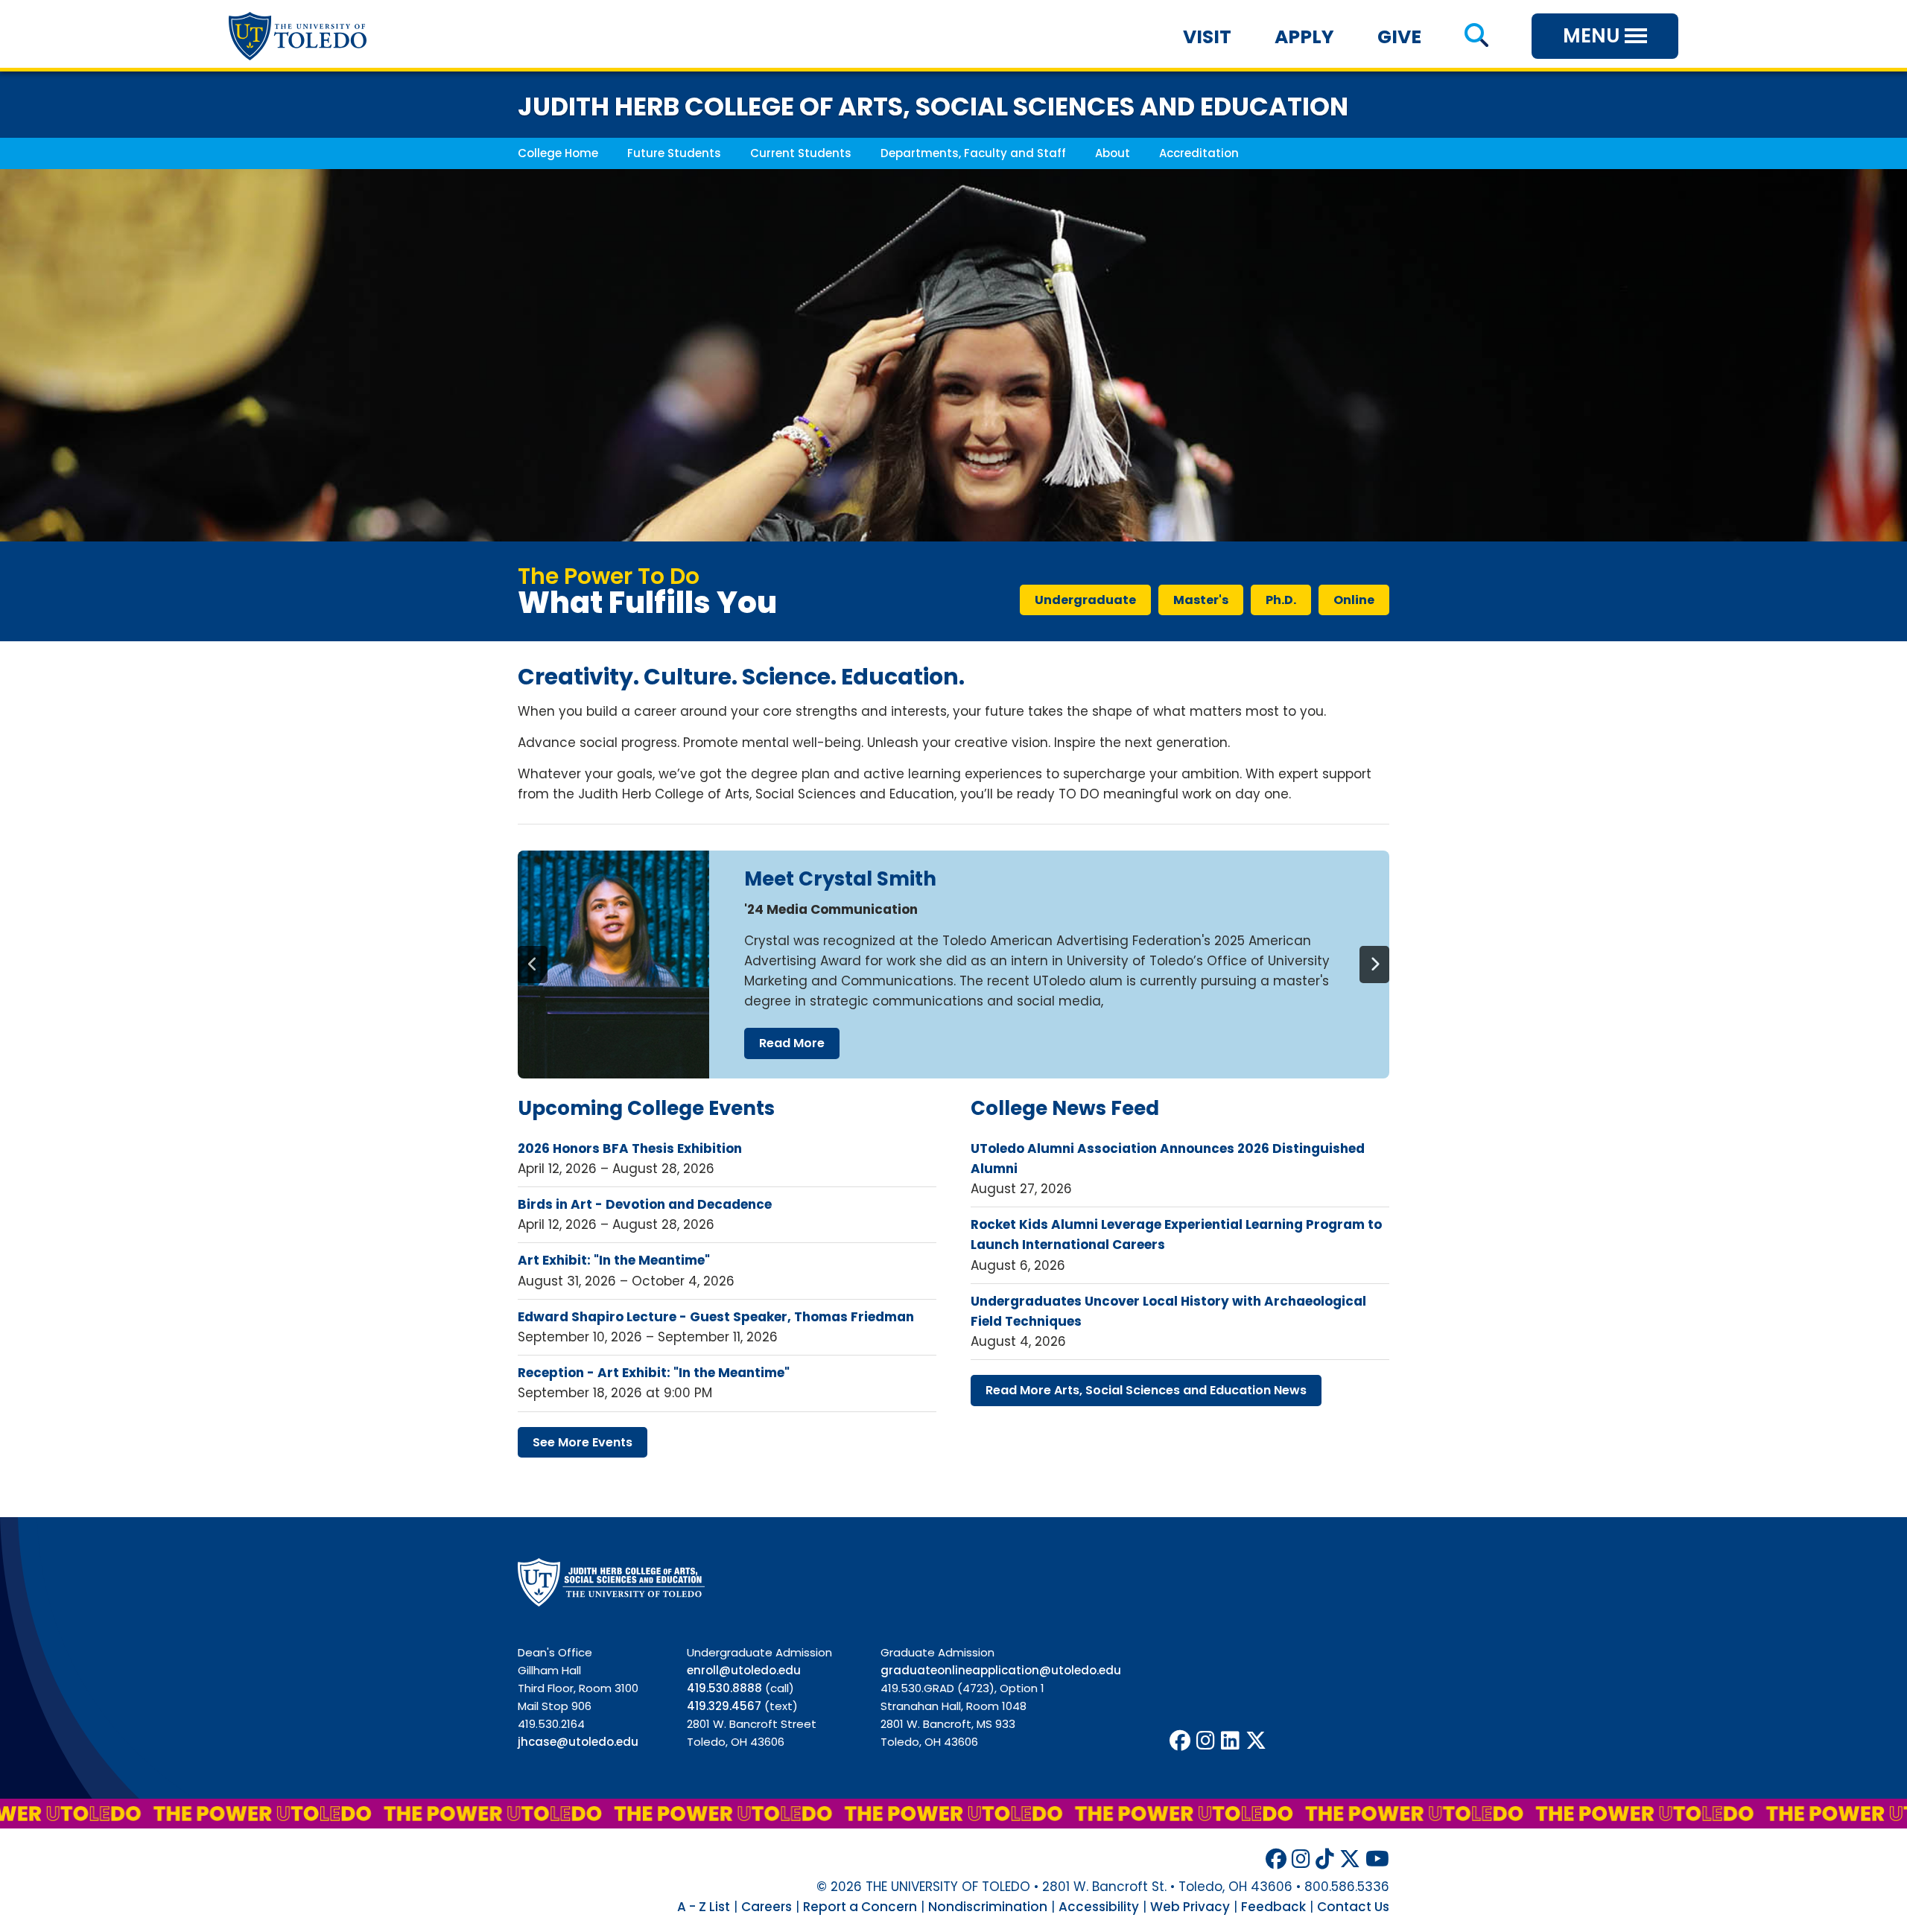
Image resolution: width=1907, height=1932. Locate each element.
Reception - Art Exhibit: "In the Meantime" (654, 1373)
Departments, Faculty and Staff (973, 153)
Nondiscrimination (988, 1907)
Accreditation (1199, 153)
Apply (1304, 37)
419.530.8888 (724, 1688)
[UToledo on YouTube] (1377, 1859)
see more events (583, 1442)
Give (1399, 37)
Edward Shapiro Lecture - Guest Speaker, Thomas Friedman (716, 1317)
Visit (1207, 37)
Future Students (674, 153)
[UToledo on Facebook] (1180, 1741)
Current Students (801, 153)
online (1354, 600)
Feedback (1273, 1907)
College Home (558, 153)
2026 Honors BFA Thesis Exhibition (630, 1148)
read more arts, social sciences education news (1146, 1390)
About (1113, 153)
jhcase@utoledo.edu (578, 1742)
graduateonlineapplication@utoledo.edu (1001, 1670)
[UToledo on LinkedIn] (1230, 1741)
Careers (767, 1907)
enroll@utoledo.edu (744, 1670)
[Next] (1374, 965)
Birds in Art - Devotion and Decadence (645, 1204)
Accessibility (1099, 1907)
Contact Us (1353, 1907)
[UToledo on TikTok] (1325, 1859)
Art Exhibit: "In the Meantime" (614, 1260)
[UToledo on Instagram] (1206, 1741)
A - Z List (704, 1907)
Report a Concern (860, 1907)
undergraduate (1085, 600)
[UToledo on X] (1256, 1741)
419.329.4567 (724, 1706)
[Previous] (533, 965)
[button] (1476, 37)
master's (1201, 600)
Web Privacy (1190, 1907)
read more (792, 1043)
